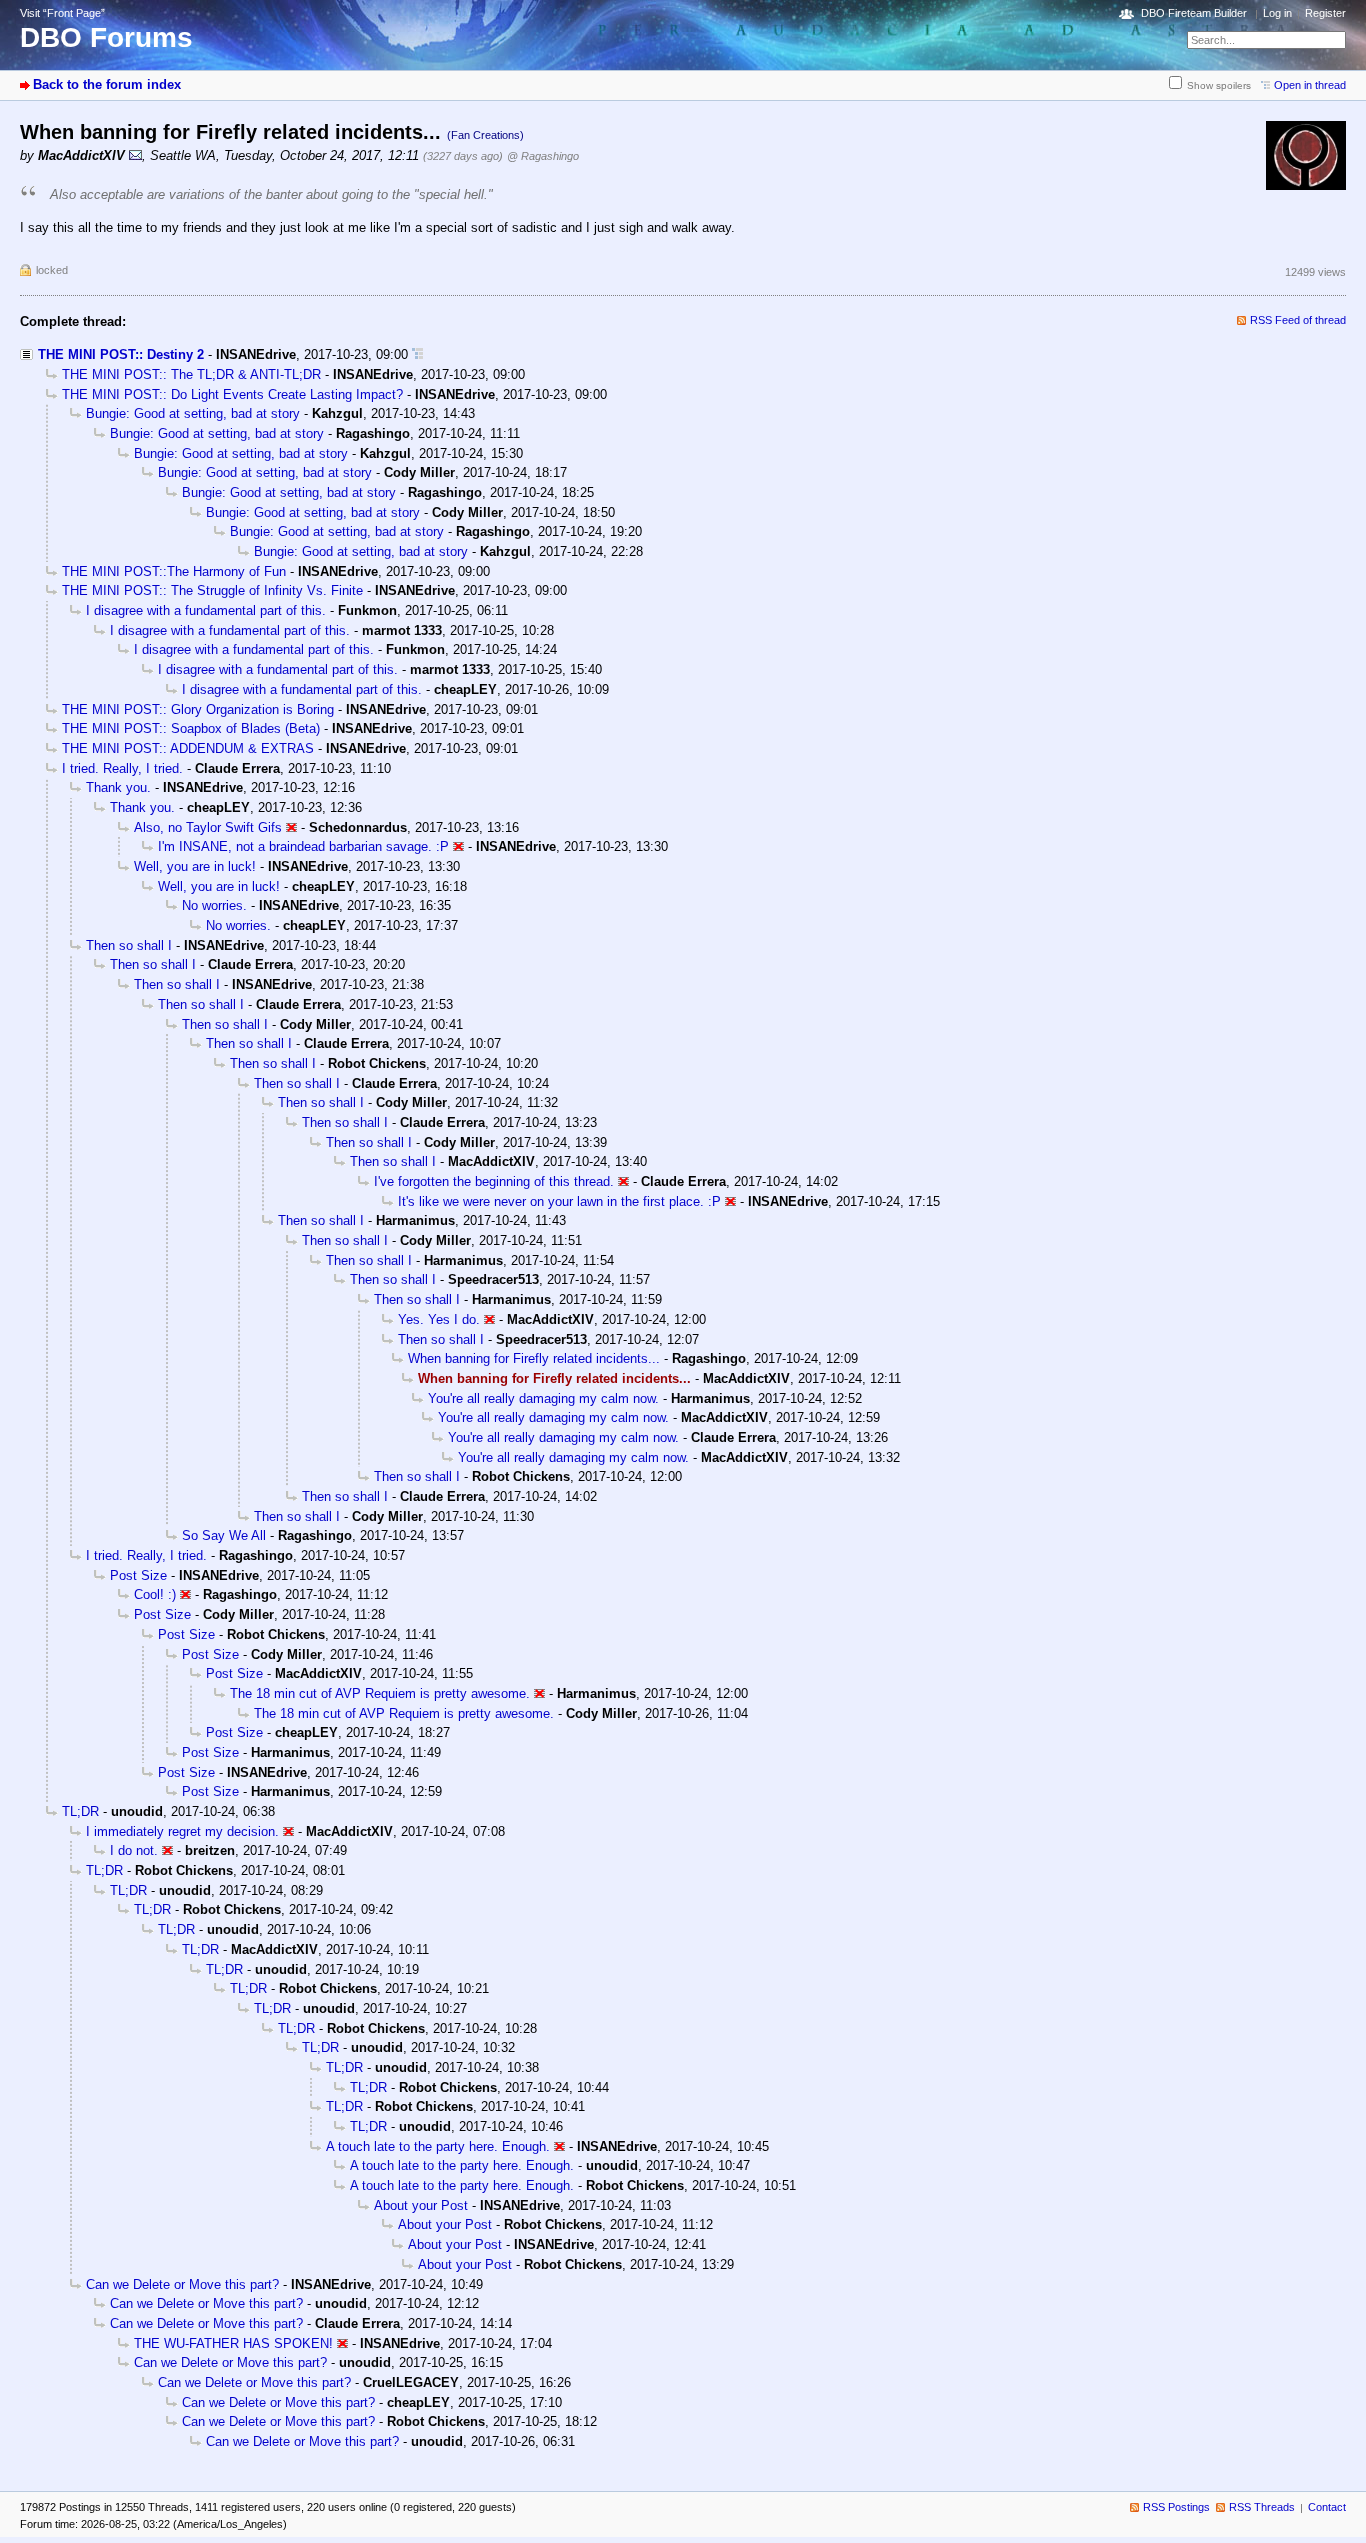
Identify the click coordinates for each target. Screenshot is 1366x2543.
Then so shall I (129, 945)
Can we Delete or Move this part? (182, 2284)
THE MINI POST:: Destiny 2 (121, 354)
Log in (1277, 13)
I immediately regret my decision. (182, 1831)
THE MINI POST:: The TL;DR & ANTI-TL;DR (191, 374)
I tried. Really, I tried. (122, 768)
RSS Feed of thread (1298, 320)
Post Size (138, 1575)
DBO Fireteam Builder (1194, 13)
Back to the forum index (107, 84)
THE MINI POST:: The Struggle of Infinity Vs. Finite (212, 590)
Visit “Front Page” (62, 13)
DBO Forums (106, 37)
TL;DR (80, 1811)
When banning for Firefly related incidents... (534, 1358)
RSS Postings (1176, 2507)
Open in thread (1310, 85)
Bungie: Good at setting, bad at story (193, 413)
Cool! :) (155, 1594)
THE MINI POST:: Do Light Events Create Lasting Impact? (232, 394)
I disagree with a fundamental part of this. (206, 610)
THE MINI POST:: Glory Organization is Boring (198, 709)
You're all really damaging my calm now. (543, 1398)
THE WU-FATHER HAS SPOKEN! (233, 2343)
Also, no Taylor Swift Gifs (208, 827)
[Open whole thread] (417, 354)
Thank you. (118, 787)
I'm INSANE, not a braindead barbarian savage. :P (303, 846)
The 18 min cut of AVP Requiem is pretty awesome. (380, 1693)
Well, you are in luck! (195, 866)
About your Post (421, 2205)
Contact (1327, 2507)
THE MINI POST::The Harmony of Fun (174, 571)
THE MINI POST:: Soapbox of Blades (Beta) (191, 728)
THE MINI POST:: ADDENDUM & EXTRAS (188, 748)
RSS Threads (1262, 2507)
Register (1325, 13)
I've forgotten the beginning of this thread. (494, 1181)
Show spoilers (1219, 85)
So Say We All (224, 1535)
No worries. (214, 905)
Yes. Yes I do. (439, 1319)
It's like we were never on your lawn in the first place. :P (559, 1201)
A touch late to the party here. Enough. (438, 2146)
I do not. (134, 1850)
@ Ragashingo (543, 156)
